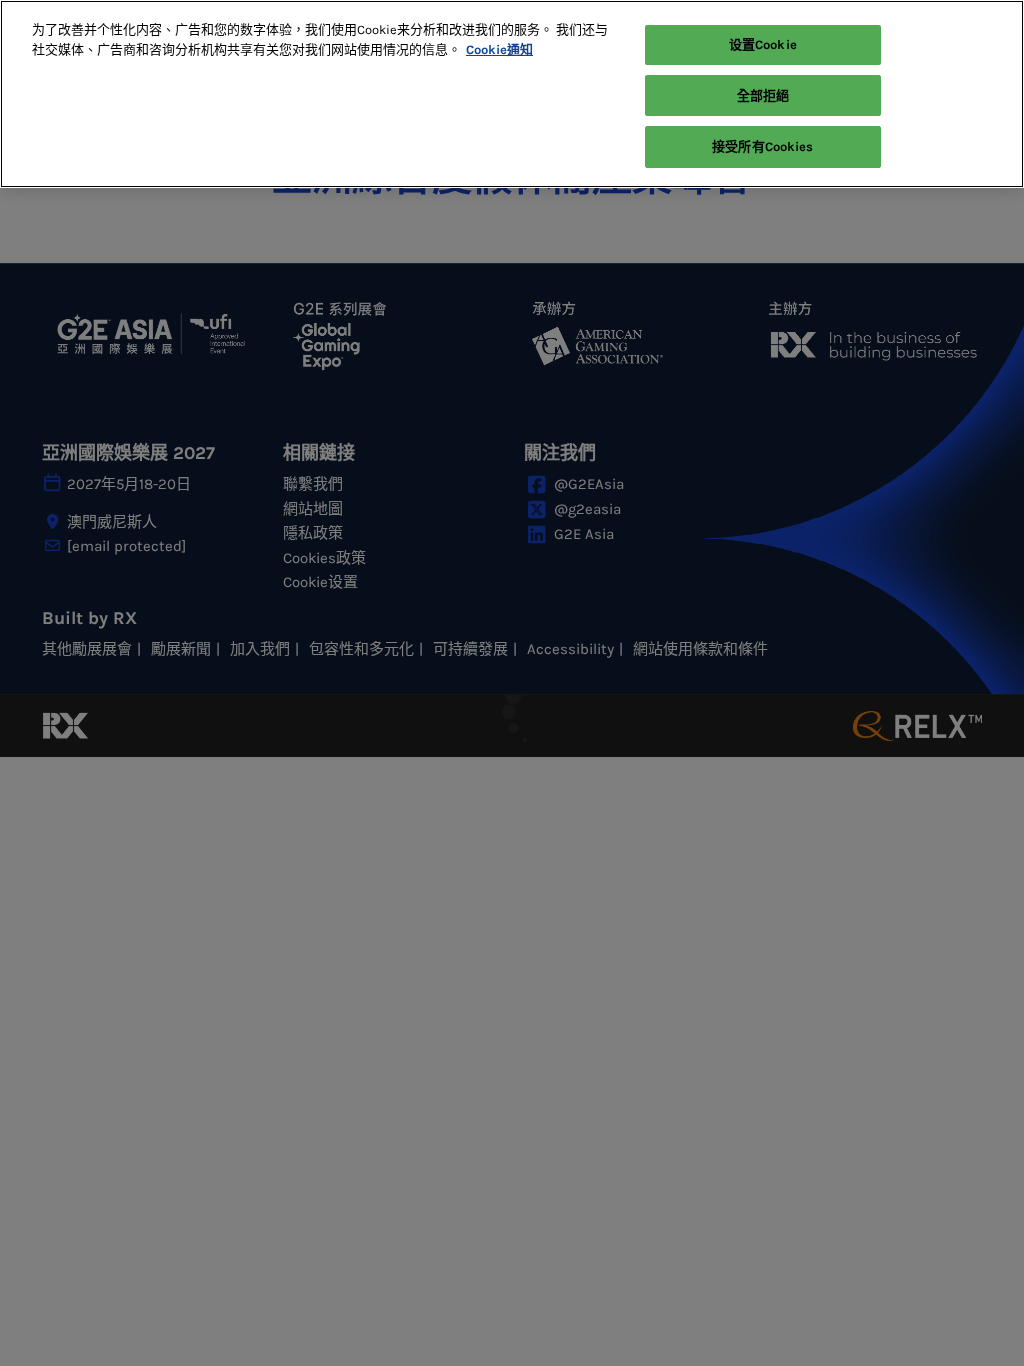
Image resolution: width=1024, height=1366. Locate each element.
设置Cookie (763, 44)
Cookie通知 (499, 49)
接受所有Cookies (762, 146)
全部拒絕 (763, 95)
